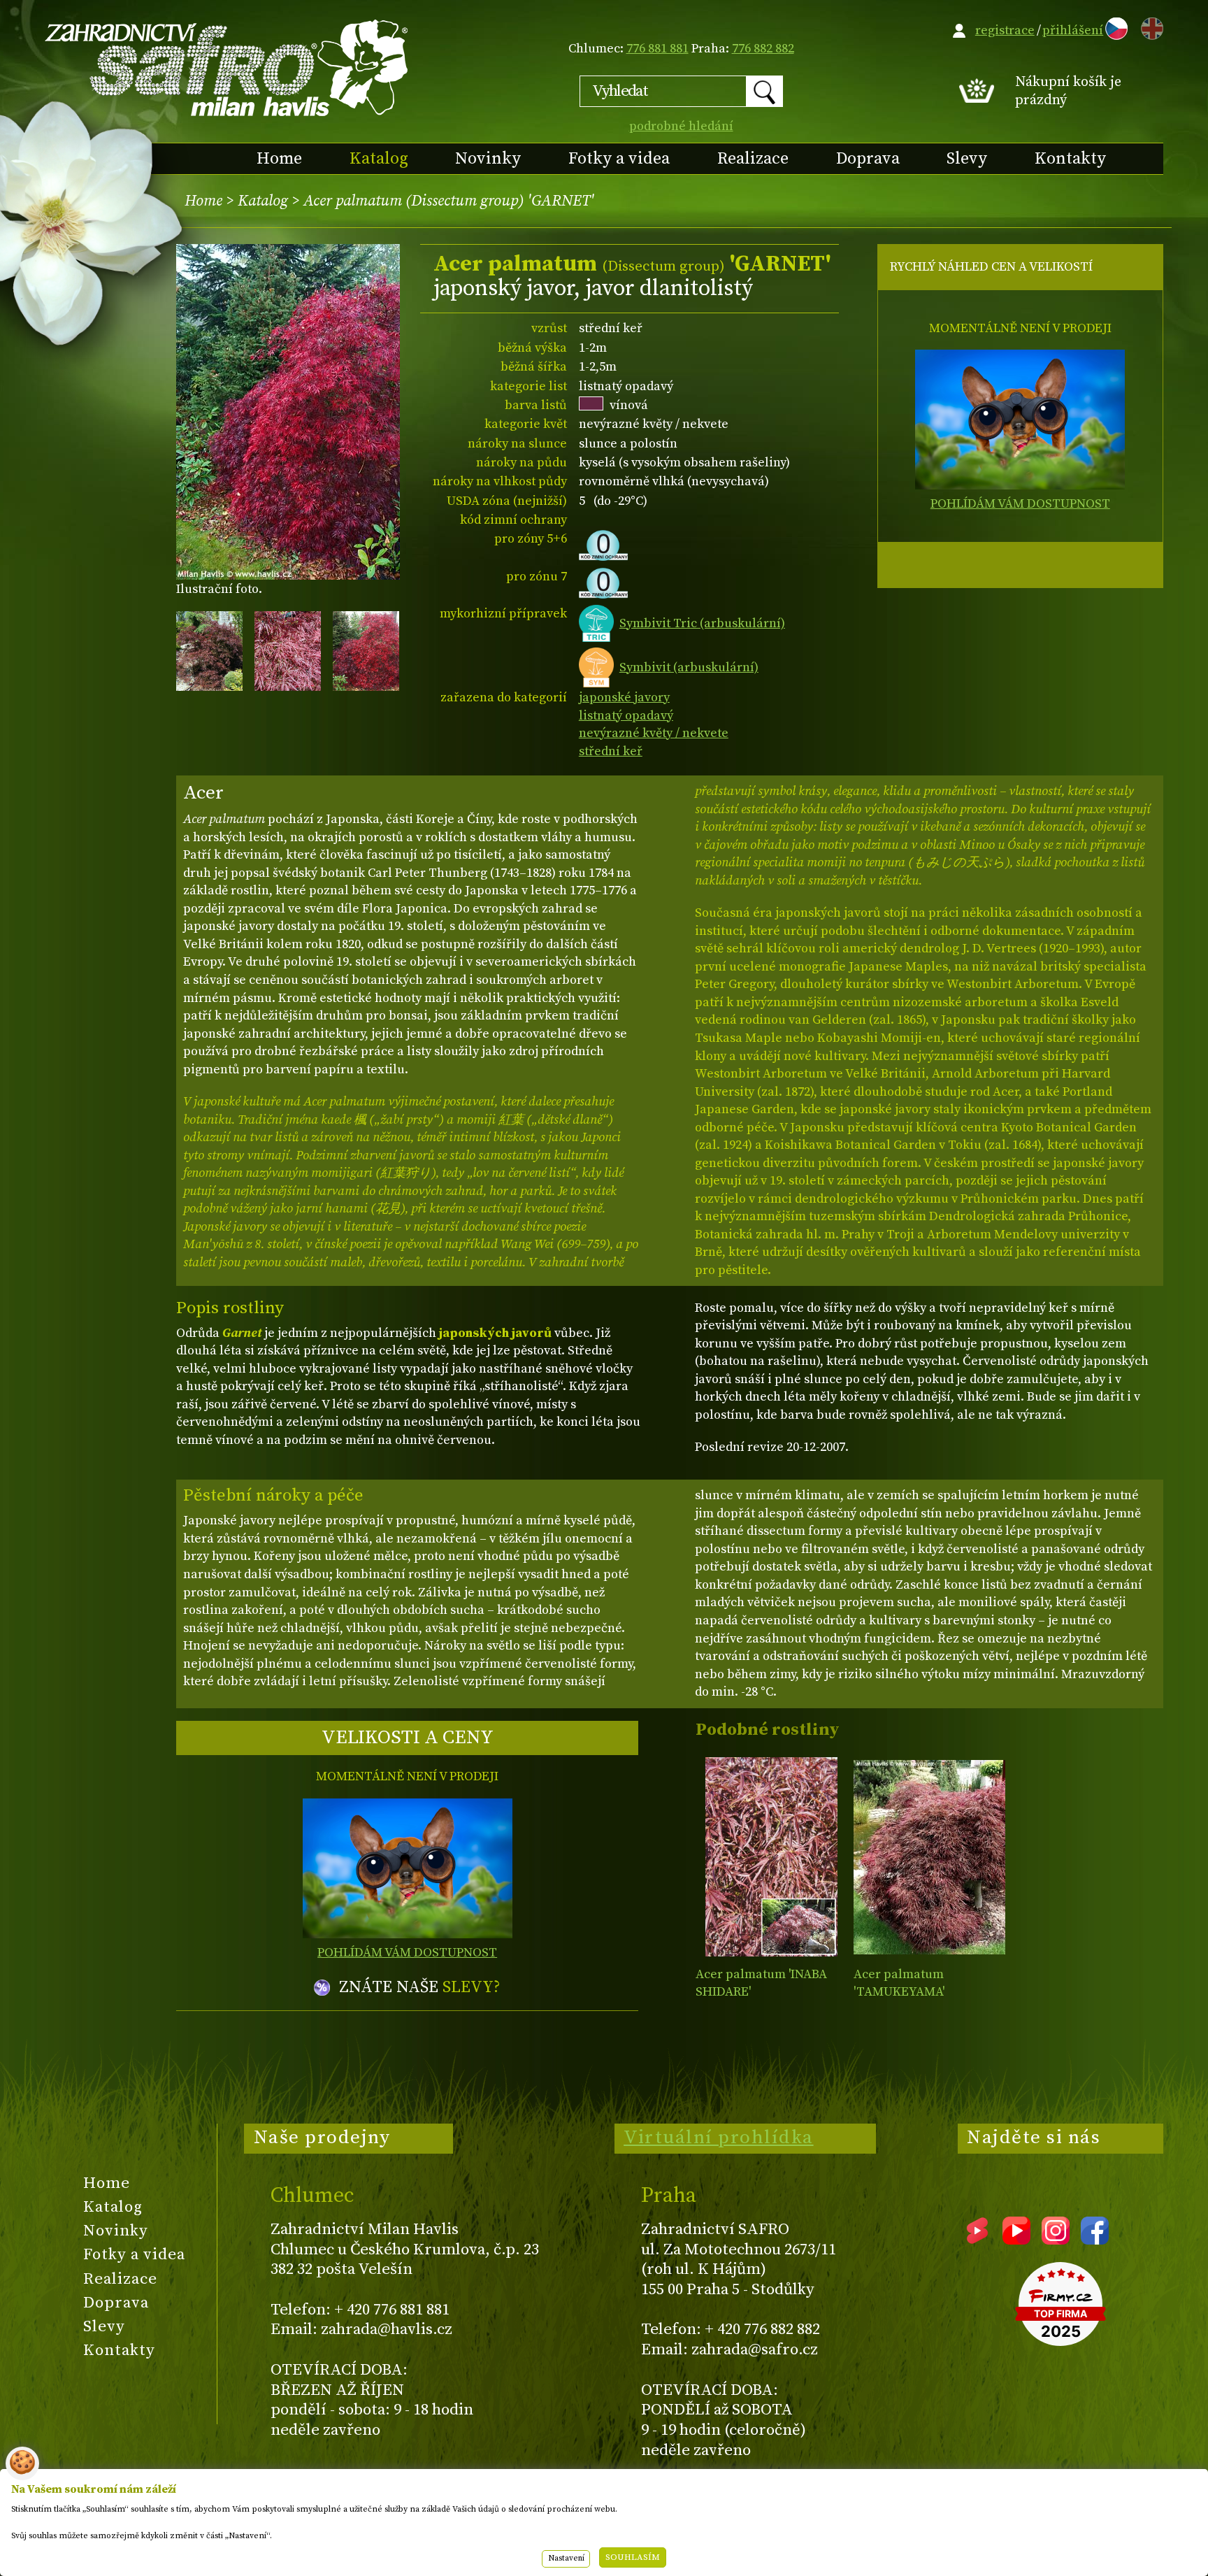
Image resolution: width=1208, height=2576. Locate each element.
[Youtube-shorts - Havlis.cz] (977, 2240)
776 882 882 (763, 49)
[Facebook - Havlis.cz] (1095, 2240)
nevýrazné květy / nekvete (654, 733)
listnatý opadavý (626, 716)
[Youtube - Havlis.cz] (1016, 2240)
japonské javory (624, 697)
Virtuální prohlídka (719, 2138)
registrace (1005, 30)
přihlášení (1073, 30)
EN (1149, 26)
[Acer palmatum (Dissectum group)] (771, 1857)
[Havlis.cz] (227, 67)
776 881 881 (657, 49)
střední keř (611, 751)
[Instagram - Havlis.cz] (1056, 2240)
